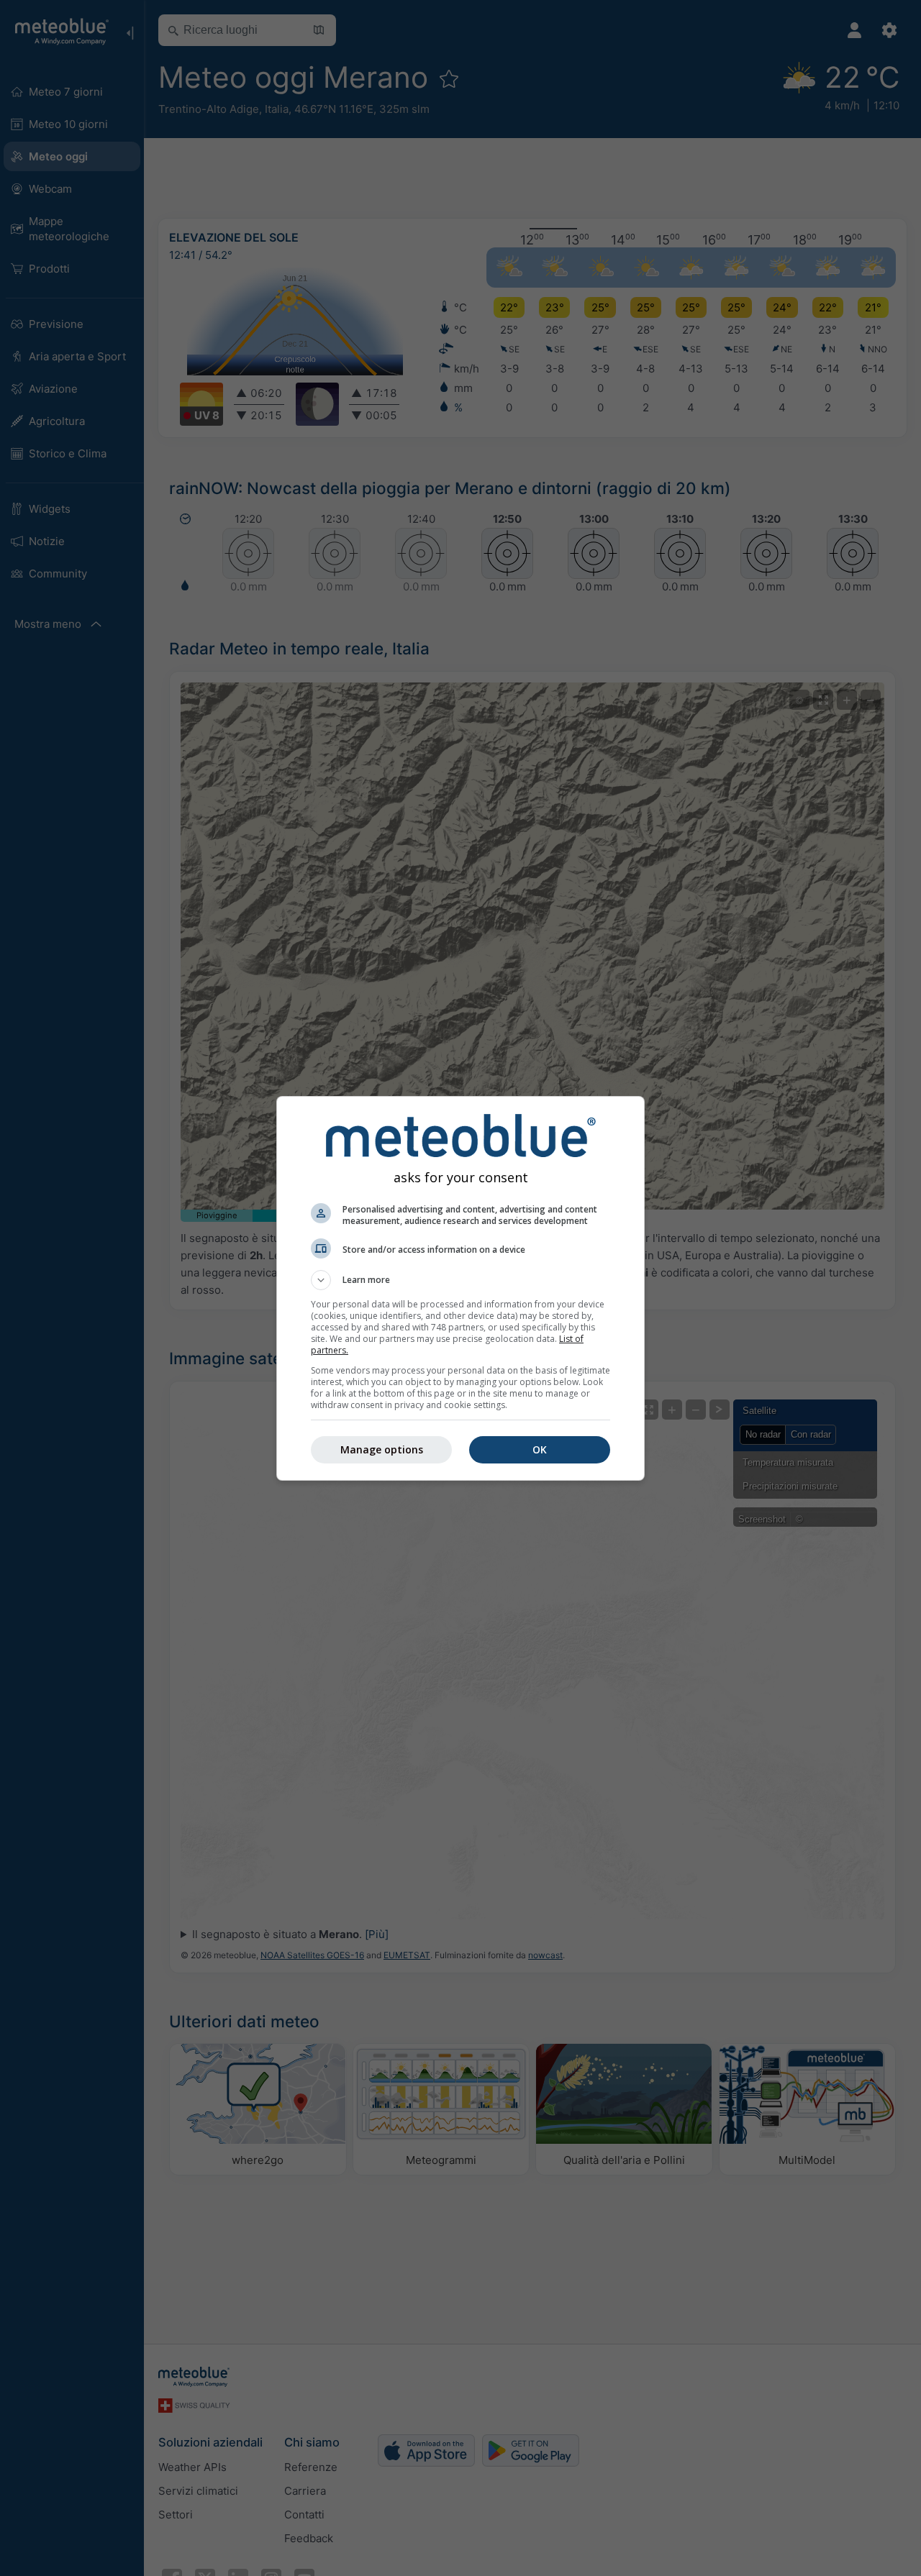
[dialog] (460, 1288)
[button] (460, 1280)
